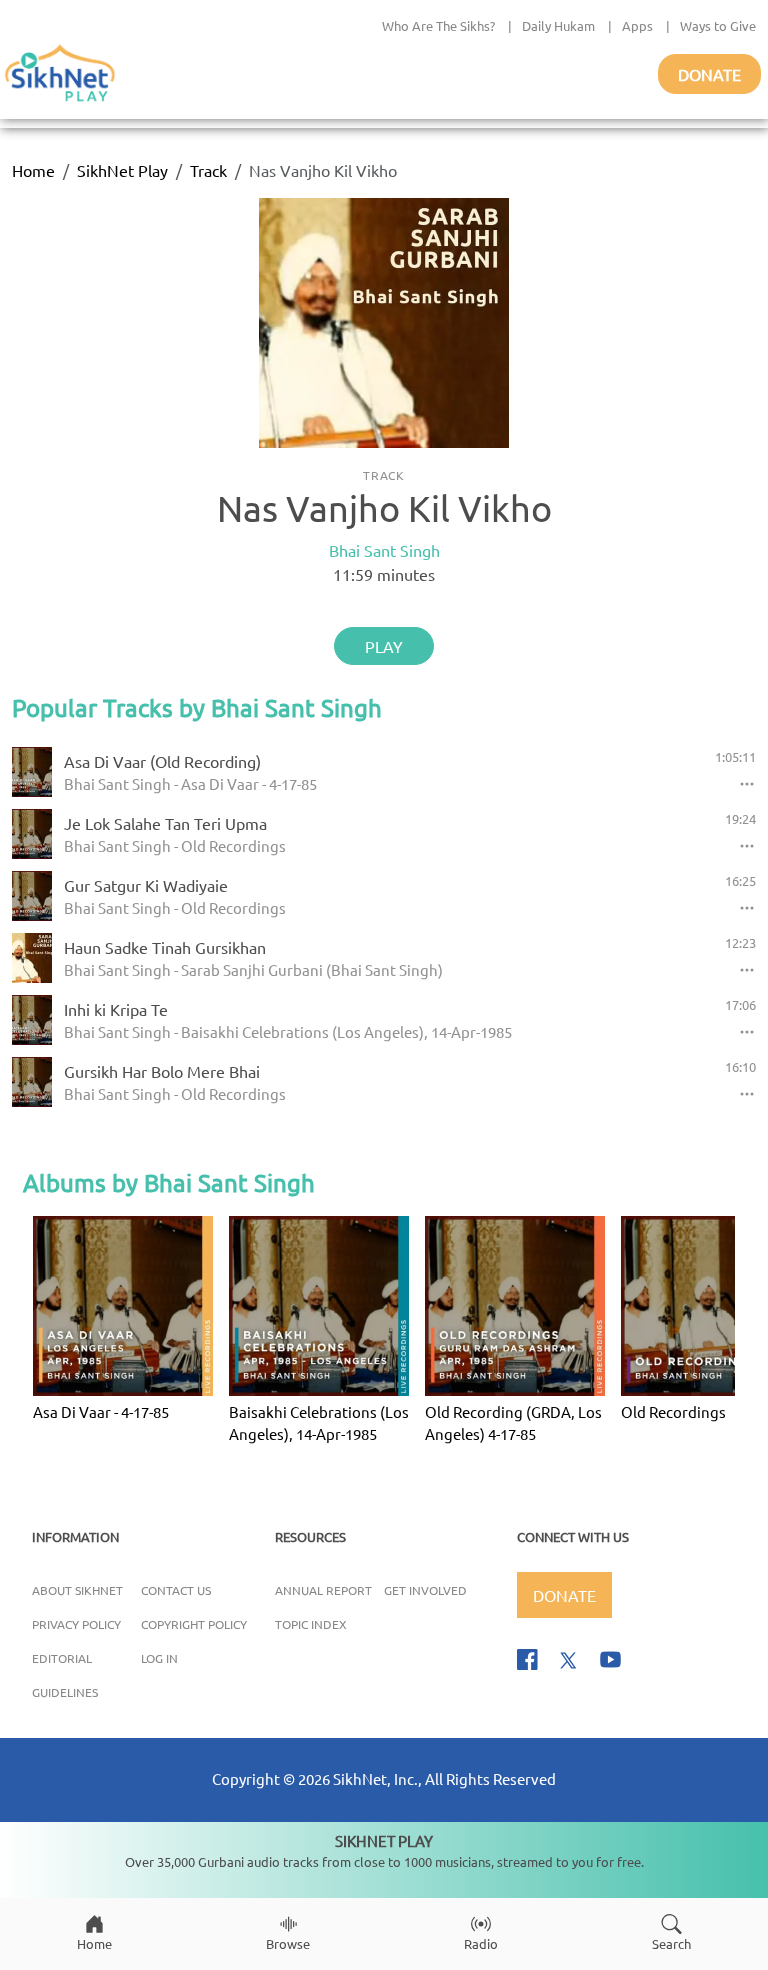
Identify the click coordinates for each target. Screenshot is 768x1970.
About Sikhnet (77, 1590)
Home (33, 170)
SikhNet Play (122, 170)
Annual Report (323, 1590)
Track (208, 170)
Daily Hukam (558, 25)
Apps (637, 25)
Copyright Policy (194, 1624)
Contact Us (176, 1590)
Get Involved (425, 1590)
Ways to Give (718, 25)
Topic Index (311, 1624)
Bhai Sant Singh (384, 550)
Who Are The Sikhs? (438, 25)
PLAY (384, 646)
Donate (709, 74)
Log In (159, 1658)
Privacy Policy (76, 1624)
